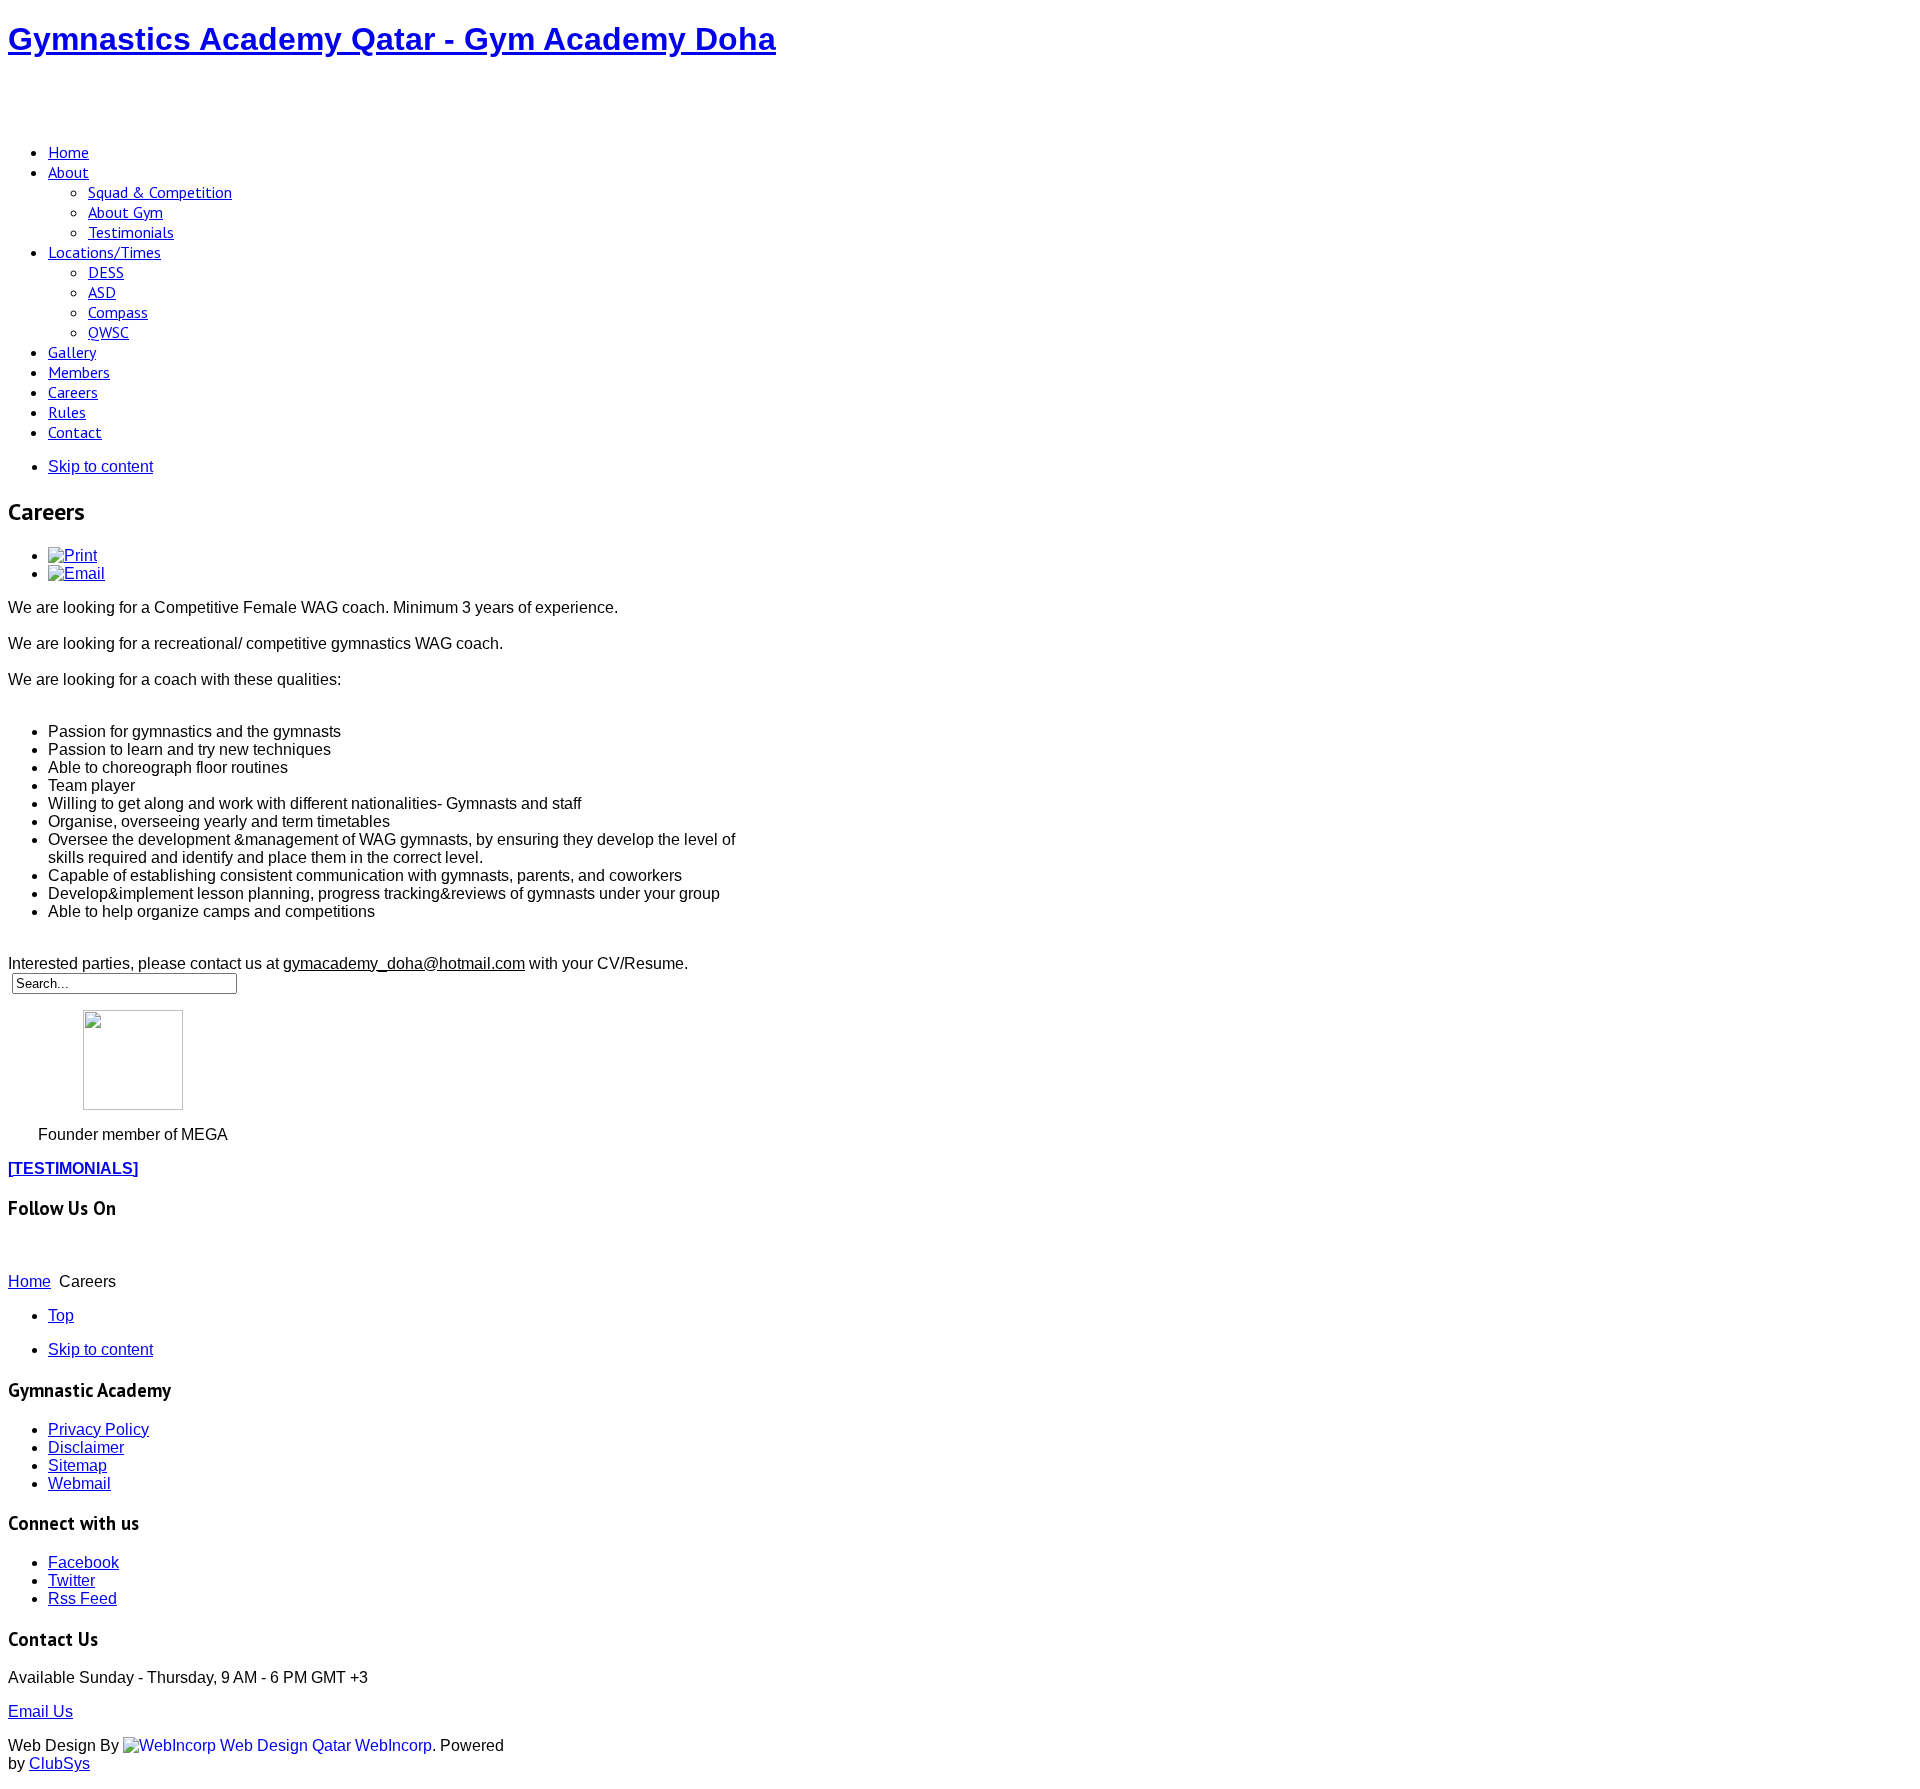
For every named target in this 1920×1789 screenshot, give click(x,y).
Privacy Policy (98, 1429)
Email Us (40, 1711)
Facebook (83, 1562)
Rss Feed (82, 1598)
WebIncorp (391, 1745)
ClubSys (59, 1763)
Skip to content (100, 466)
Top (61, 1315)
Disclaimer (86, 1447)
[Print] (72, 555)
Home (29, 1281)
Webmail (79, 1483)
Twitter (71, 1580)
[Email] (76, 573)
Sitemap (77, 1465)
